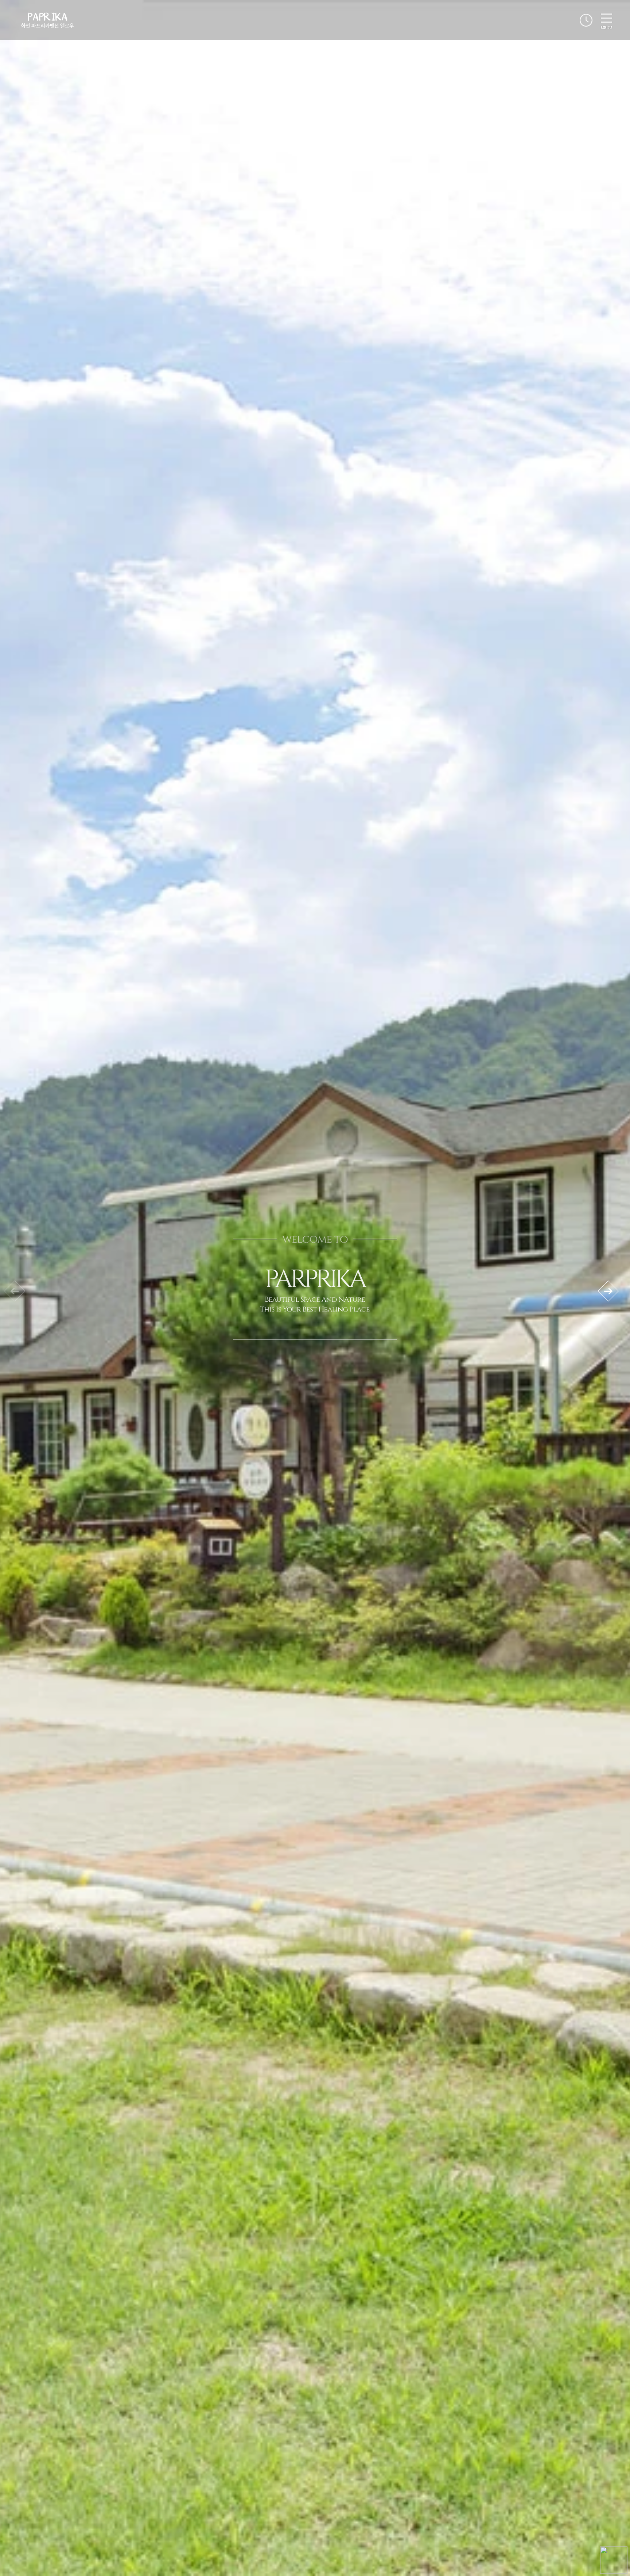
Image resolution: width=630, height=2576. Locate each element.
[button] (608, 1291)
